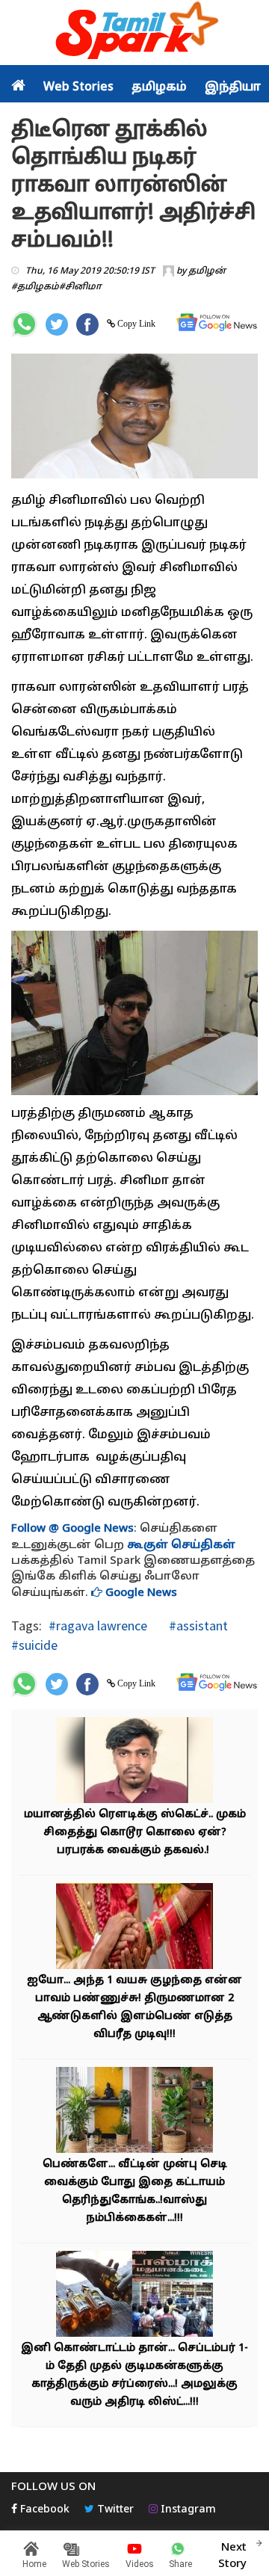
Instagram (187, 2510)
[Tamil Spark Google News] (217, 323)
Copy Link (135, 324)
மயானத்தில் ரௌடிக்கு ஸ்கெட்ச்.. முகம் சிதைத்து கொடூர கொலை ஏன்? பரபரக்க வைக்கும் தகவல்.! (135, 1833)
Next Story (232, 2556)
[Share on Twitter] (57, 324)
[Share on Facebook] (87, 324)
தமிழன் (207, 271)
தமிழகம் (159, 87)
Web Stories (78, 87)
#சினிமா (80, 287)
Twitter (114, 2510)
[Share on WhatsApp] (24, 324)
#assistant (197, 1626)
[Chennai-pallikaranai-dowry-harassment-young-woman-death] (134, 1928)
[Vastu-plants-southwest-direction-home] (134, 2112)
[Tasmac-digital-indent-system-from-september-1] (134, 2296)
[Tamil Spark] (134, 33)
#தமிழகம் (35, 287)
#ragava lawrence (98, 1626)
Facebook (43, 2510)
